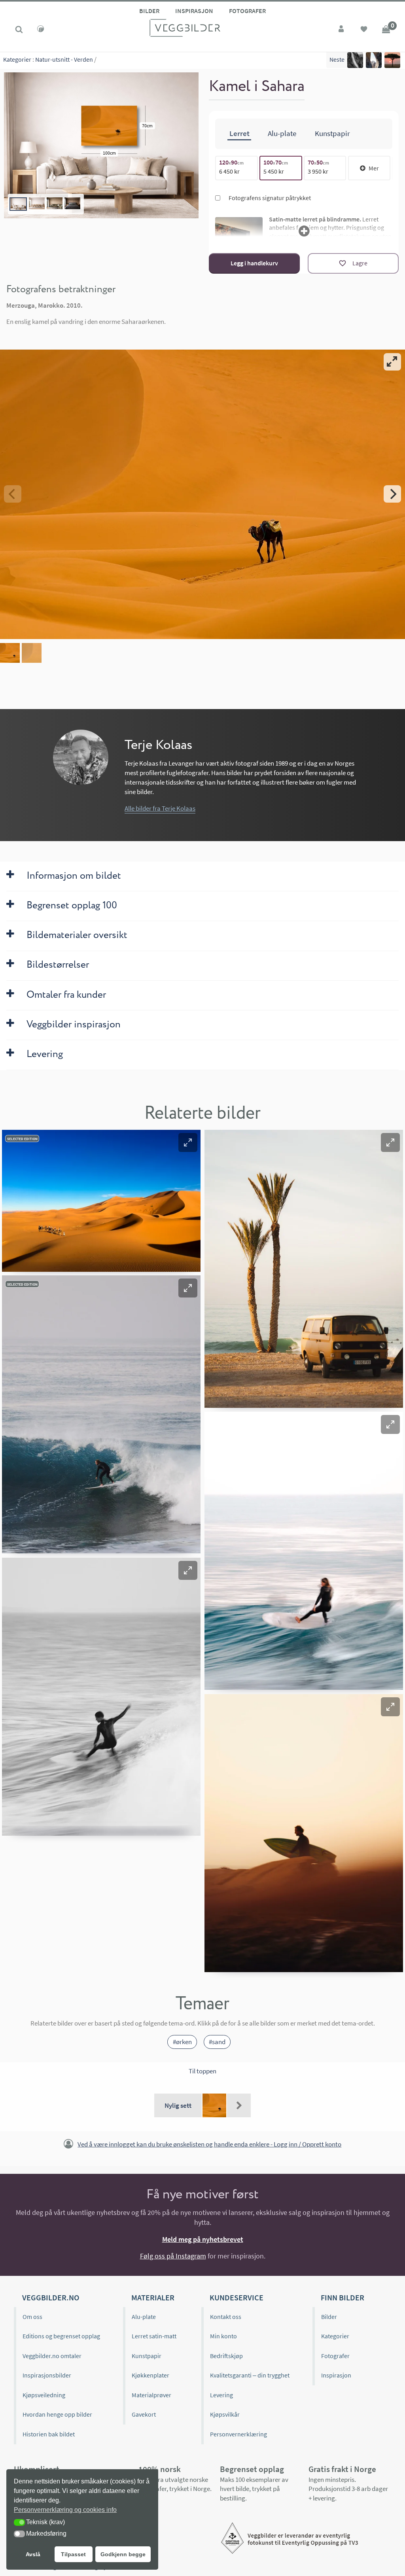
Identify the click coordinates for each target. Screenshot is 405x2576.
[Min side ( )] (342, 30)
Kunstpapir (147, 2356)
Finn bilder (343, 2297)
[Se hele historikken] (239, 2105)
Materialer (153, 2297)
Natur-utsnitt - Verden (64, 59)
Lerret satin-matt (154, 2336)
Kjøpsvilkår (225, 2414)
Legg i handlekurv (254, 263)
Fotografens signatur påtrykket (269, 198)
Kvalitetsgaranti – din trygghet (250, 2375)
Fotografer (247, 11)
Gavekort (144, 2414)
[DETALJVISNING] (202, 494)
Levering (221, 2395)
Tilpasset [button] (73, 2554)
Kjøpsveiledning (44, 2395)
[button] (188, 1142)
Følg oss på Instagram (173, 2256)
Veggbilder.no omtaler (52, 2356)
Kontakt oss (226, 2317)
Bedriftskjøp (226, 2356)
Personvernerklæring (238, 2434)
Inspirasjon (194, 11)
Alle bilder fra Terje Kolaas (160, 808)
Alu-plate (144, 2317)
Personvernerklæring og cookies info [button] (65, 2510)
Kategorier (17, 59)
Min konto (223, 2336)
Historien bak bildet (49, 2434)
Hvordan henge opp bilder (57, 2414)
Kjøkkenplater (150, 2375)
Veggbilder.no (51, 2297)
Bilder (149, 11)
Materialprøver (151, 2395)
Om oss (32, 2317)
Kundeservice (237, 2297)
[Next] (392, 494)
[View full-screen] (392, 362)
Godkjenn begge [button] (123, 2554)
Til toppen (202, 2071)
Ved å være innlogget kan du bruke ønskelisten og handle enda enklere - (209, 2144)
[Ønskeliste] (364, 30)
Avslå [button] (33, 2554)
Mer (374, 168)
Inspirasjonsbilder (47, 2375)
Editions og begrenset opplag (61, 2336)
